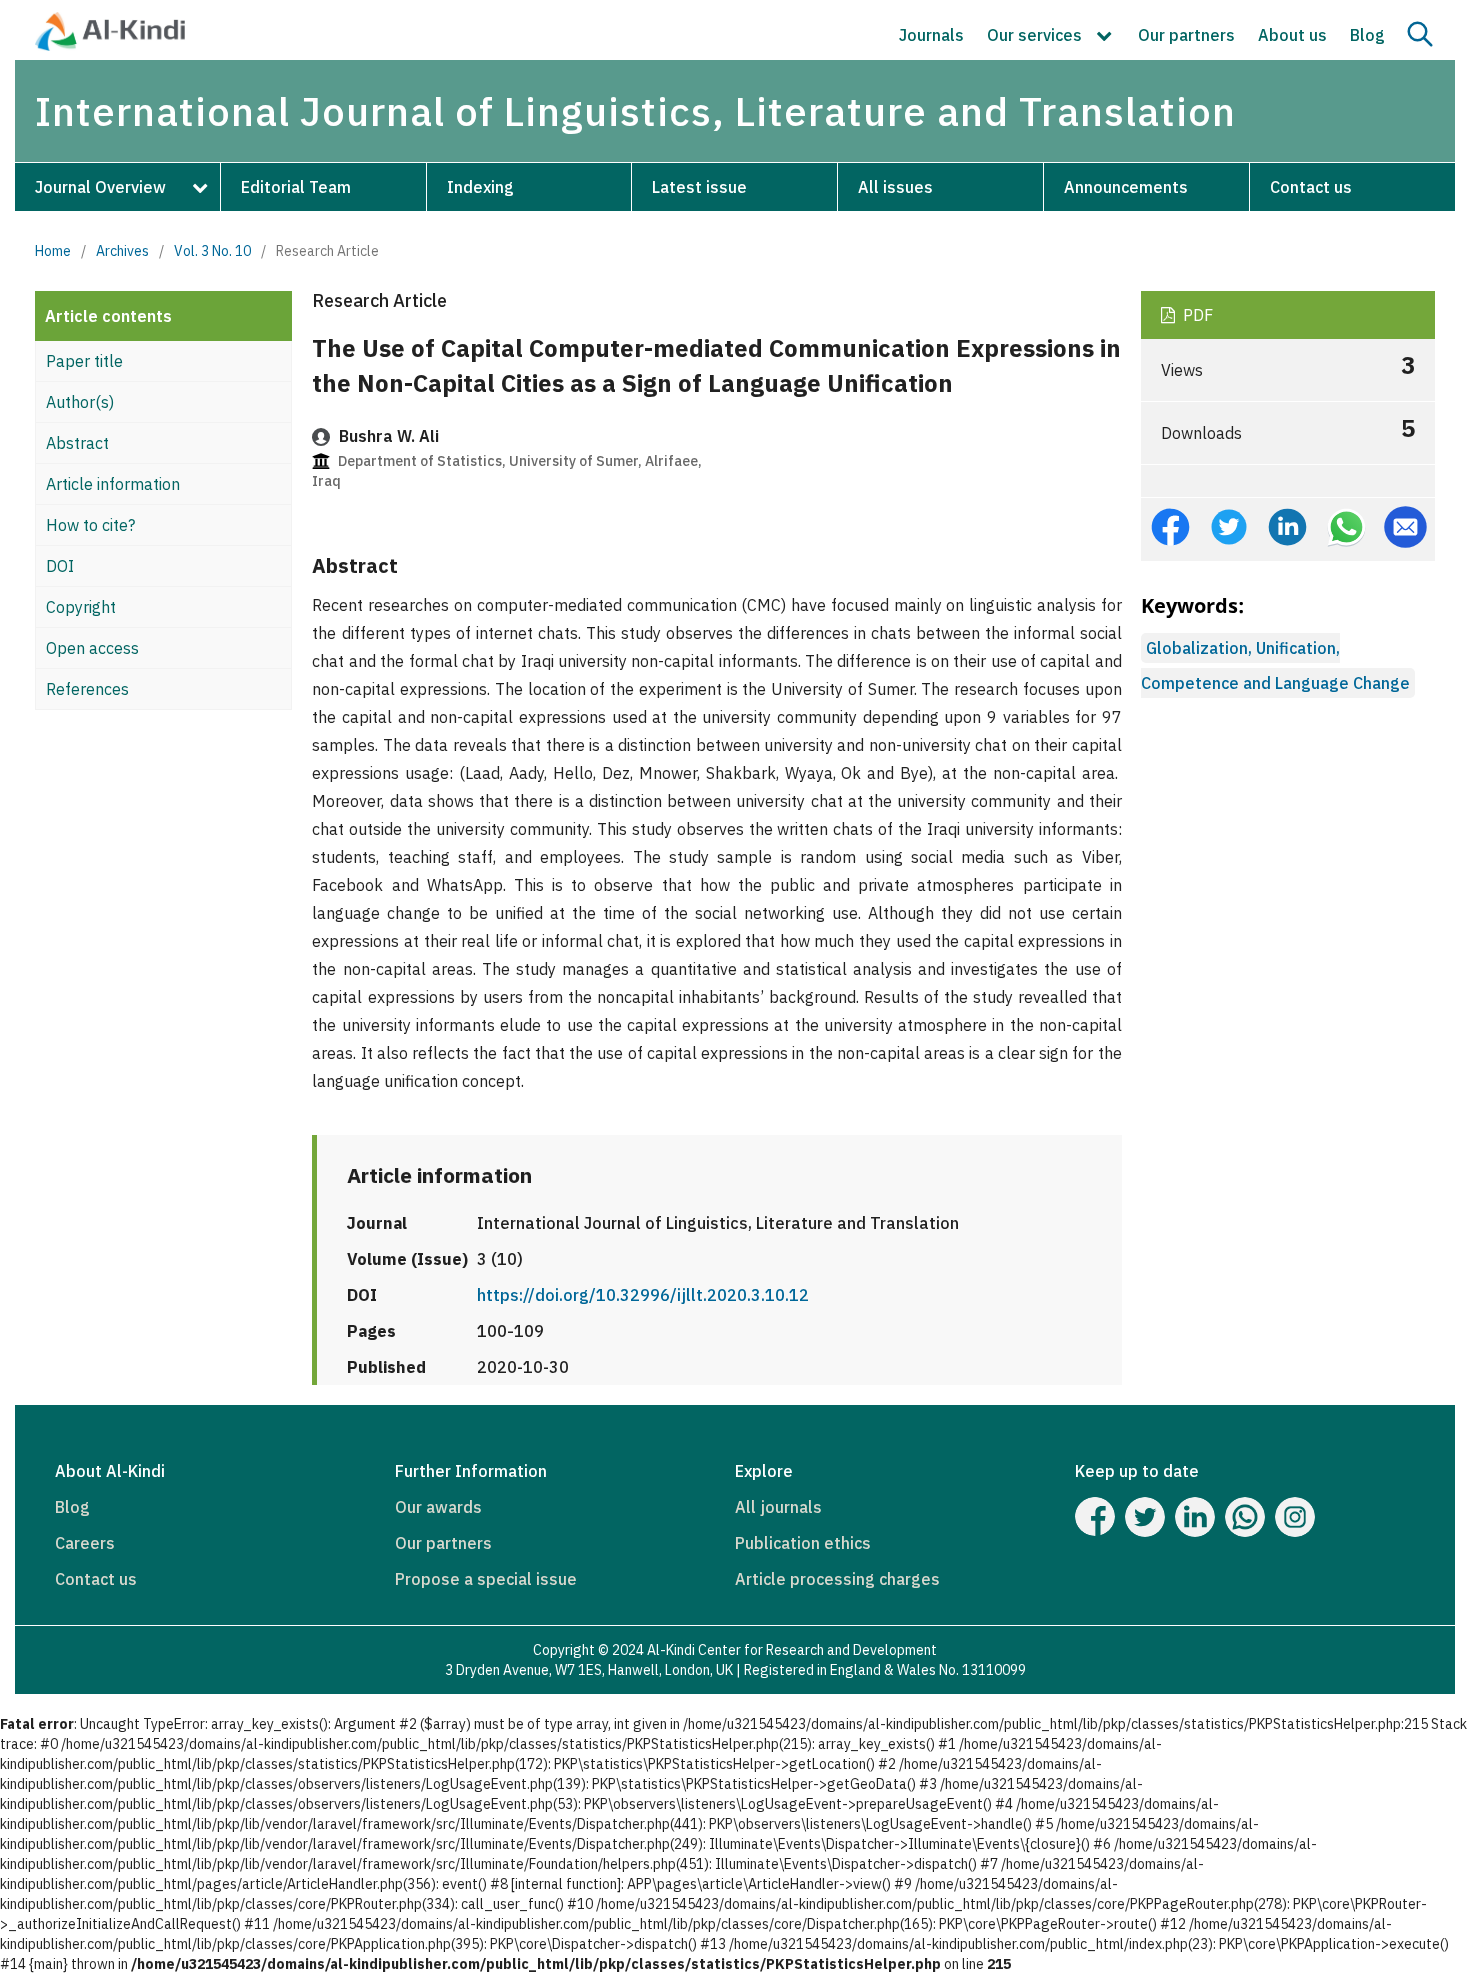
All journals (778, 1507)
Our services (1036, 35)
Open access (92, 648)
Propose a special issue (486, 1579)
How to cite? (90, 525)
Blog (1367, 35)
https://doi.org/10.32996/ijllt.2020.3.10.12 (643, 1295)
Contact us (1311, 187)
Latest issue (699, 187)
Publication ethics (803, 1543)
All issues (895, 187)
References (87, 689)
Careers (85, 1543)
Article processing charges (837, 1579)
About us (1292, 35)
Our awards (438, 1507)
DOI (60, 566)
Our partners (1186, 35)
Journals (931, 35)
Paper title (84, 361)
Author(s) (80, 402)
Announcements (1126, 187)
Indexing (480, 187)
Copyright (81, 607)
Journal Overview (100, 187)
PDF (1196, 315)
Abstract (77, 443)
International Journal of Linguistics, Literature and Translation (635, 111)
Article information (113, 484)
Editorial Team (296, 187)
